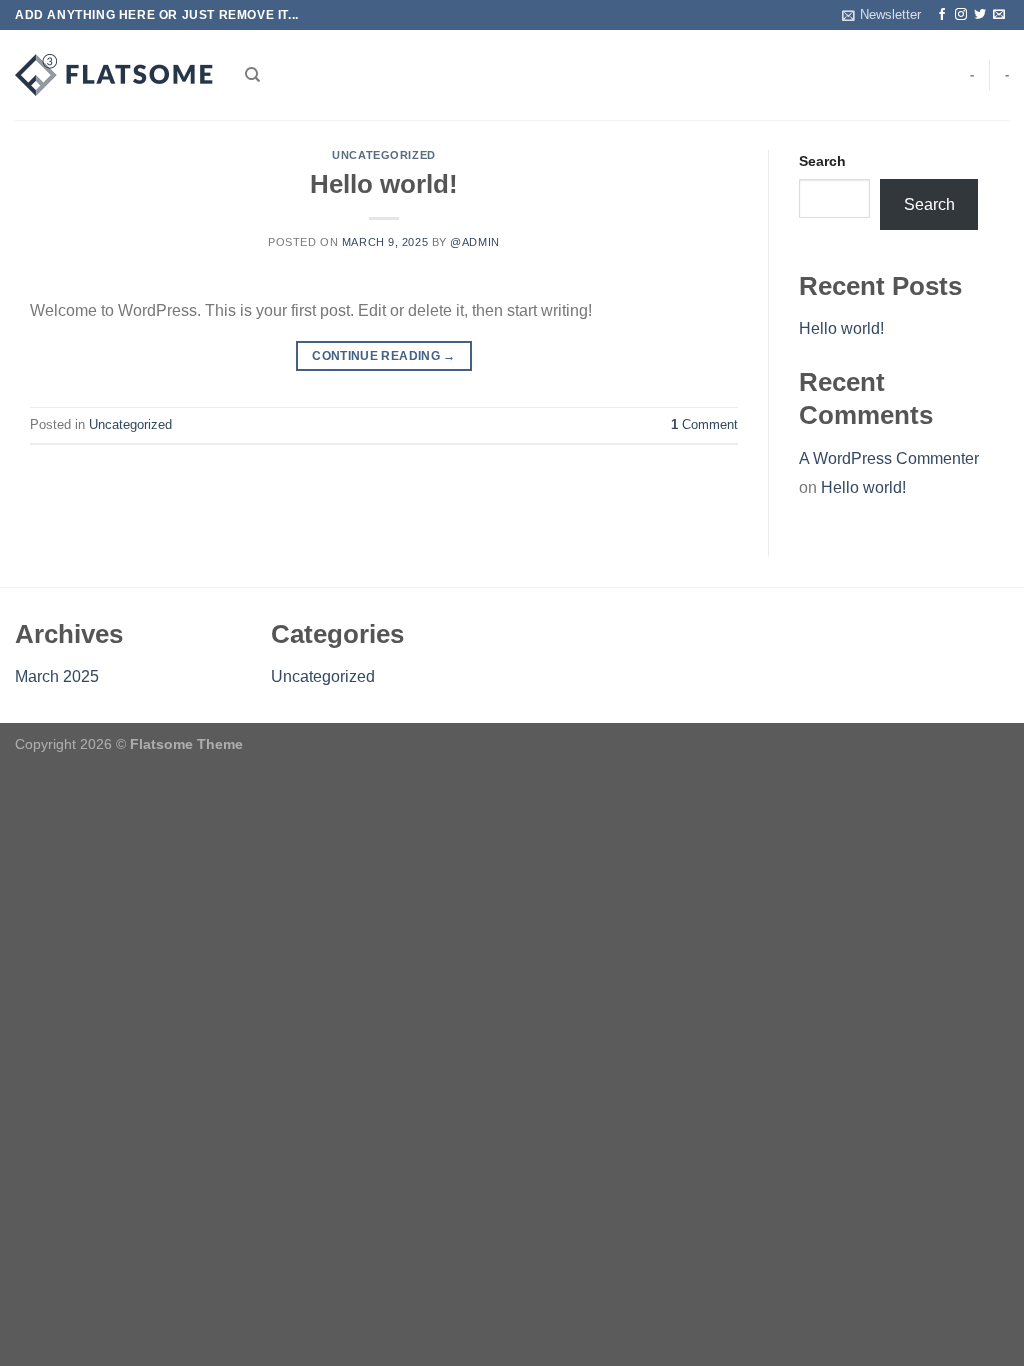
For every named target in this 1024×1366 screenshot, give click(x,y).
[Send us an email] (999, 15)
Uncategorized (383, 155)
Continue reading (384, 356)
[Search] (252, 75)
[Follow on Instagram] (961, 15)
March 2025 (57, 676)
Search (822, 161)
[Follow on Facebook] (942, 15)
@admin (474, 242)
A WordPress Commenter (889, 458)
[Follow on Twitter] (980, 15)
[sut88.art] (115, 75)
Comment (704, 424)
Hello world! (384, 184)
